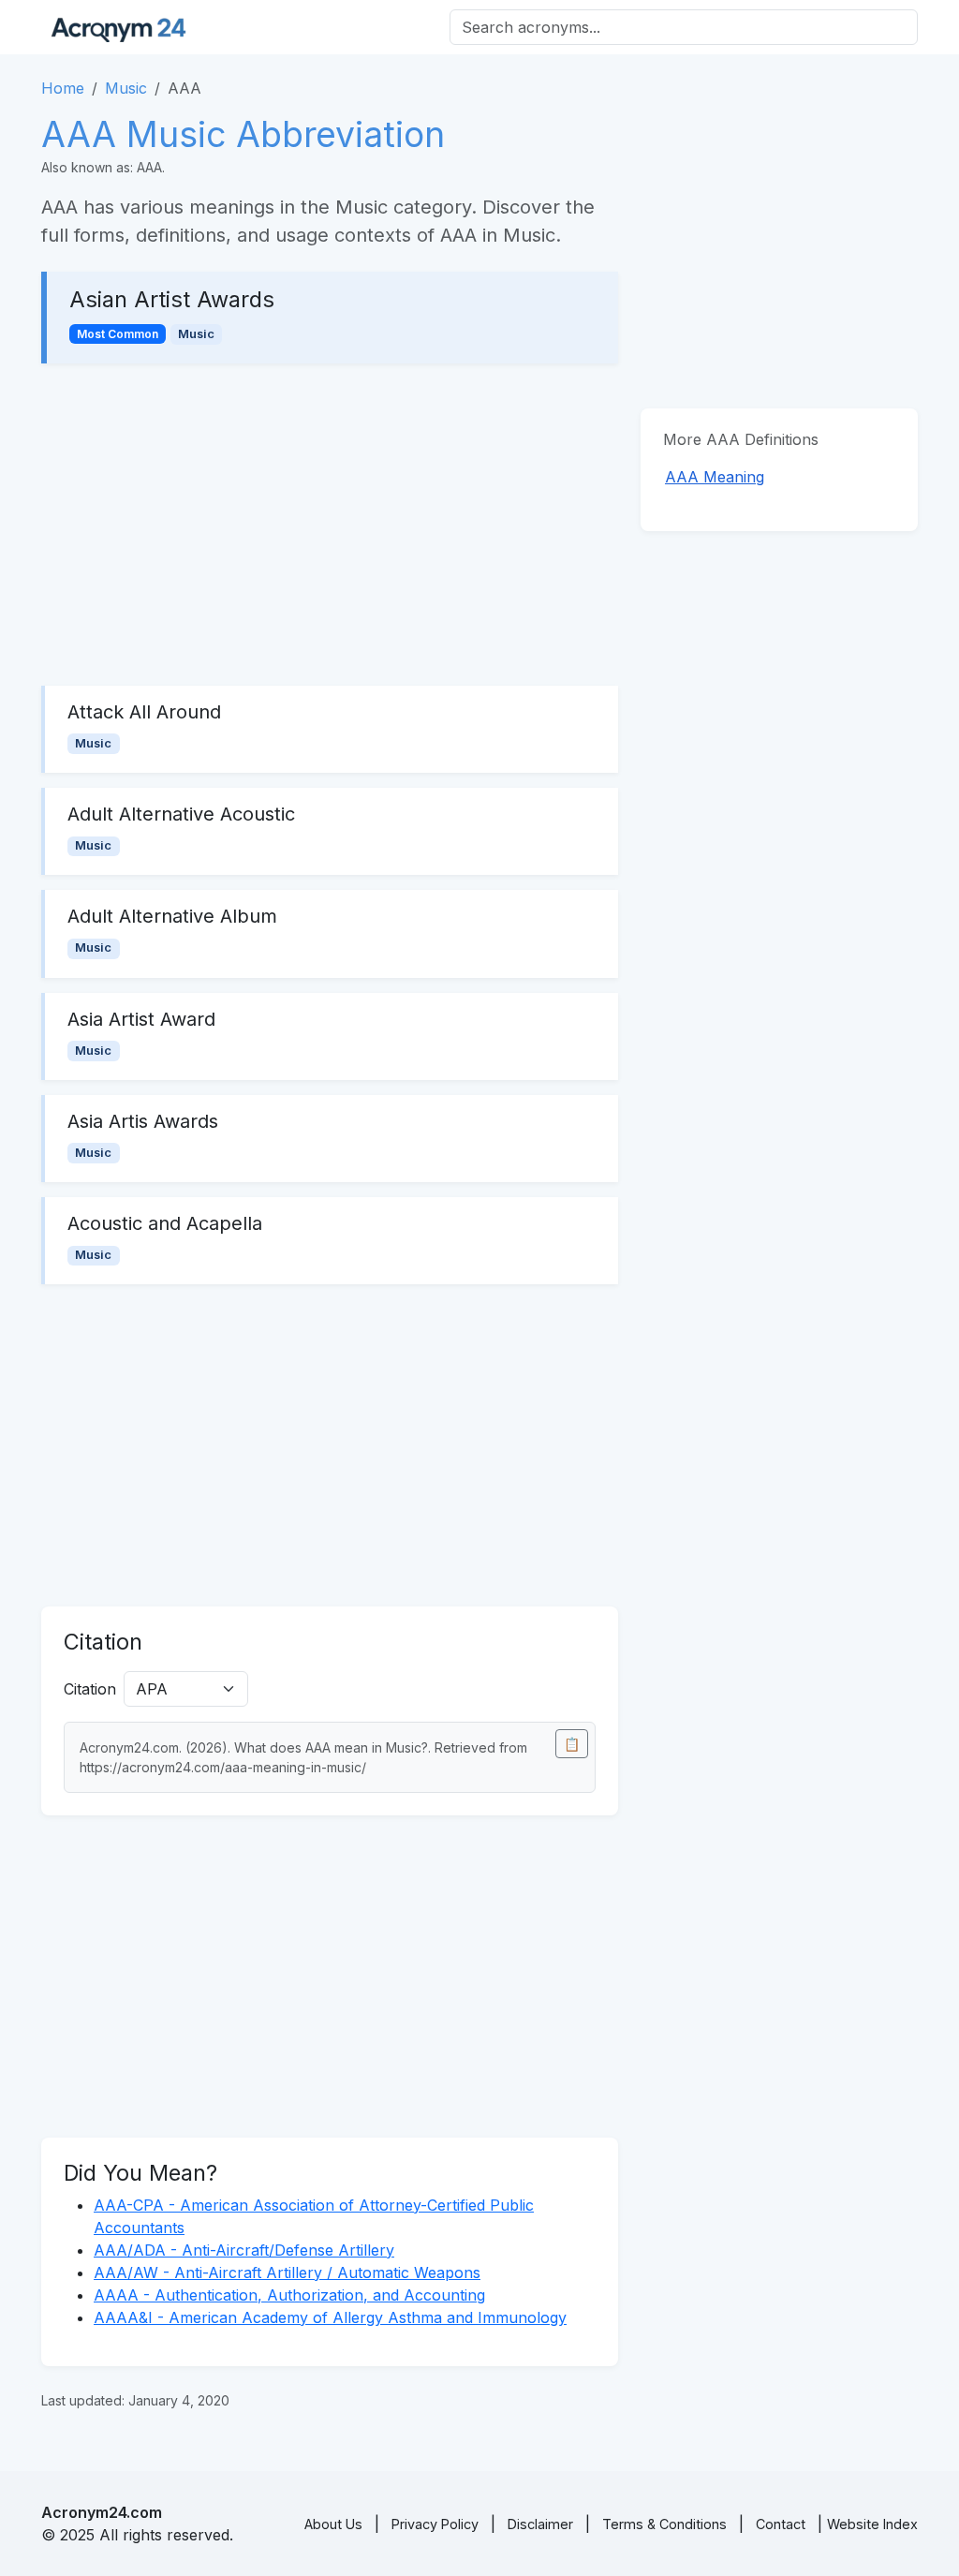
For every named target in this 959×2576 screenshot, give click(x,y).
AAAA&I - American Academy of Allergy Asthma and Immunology (330, 2317)
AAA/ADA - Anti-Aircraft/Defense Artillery (244, 2250)
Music (126, 88)
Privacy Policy (435, 2524)
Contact (781, 2524)
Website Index (872, 2524)
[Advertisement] (330, 525)
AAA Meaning (715, 477)
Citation (90, 1689)
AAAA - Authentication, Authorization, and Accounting (289, 2295)
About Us (333, 2524)
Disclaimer (540, 2524)
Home (63, 88)
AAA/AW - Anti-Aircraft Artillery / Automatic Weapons (287, 2273)
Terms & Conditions (664, 2524)
